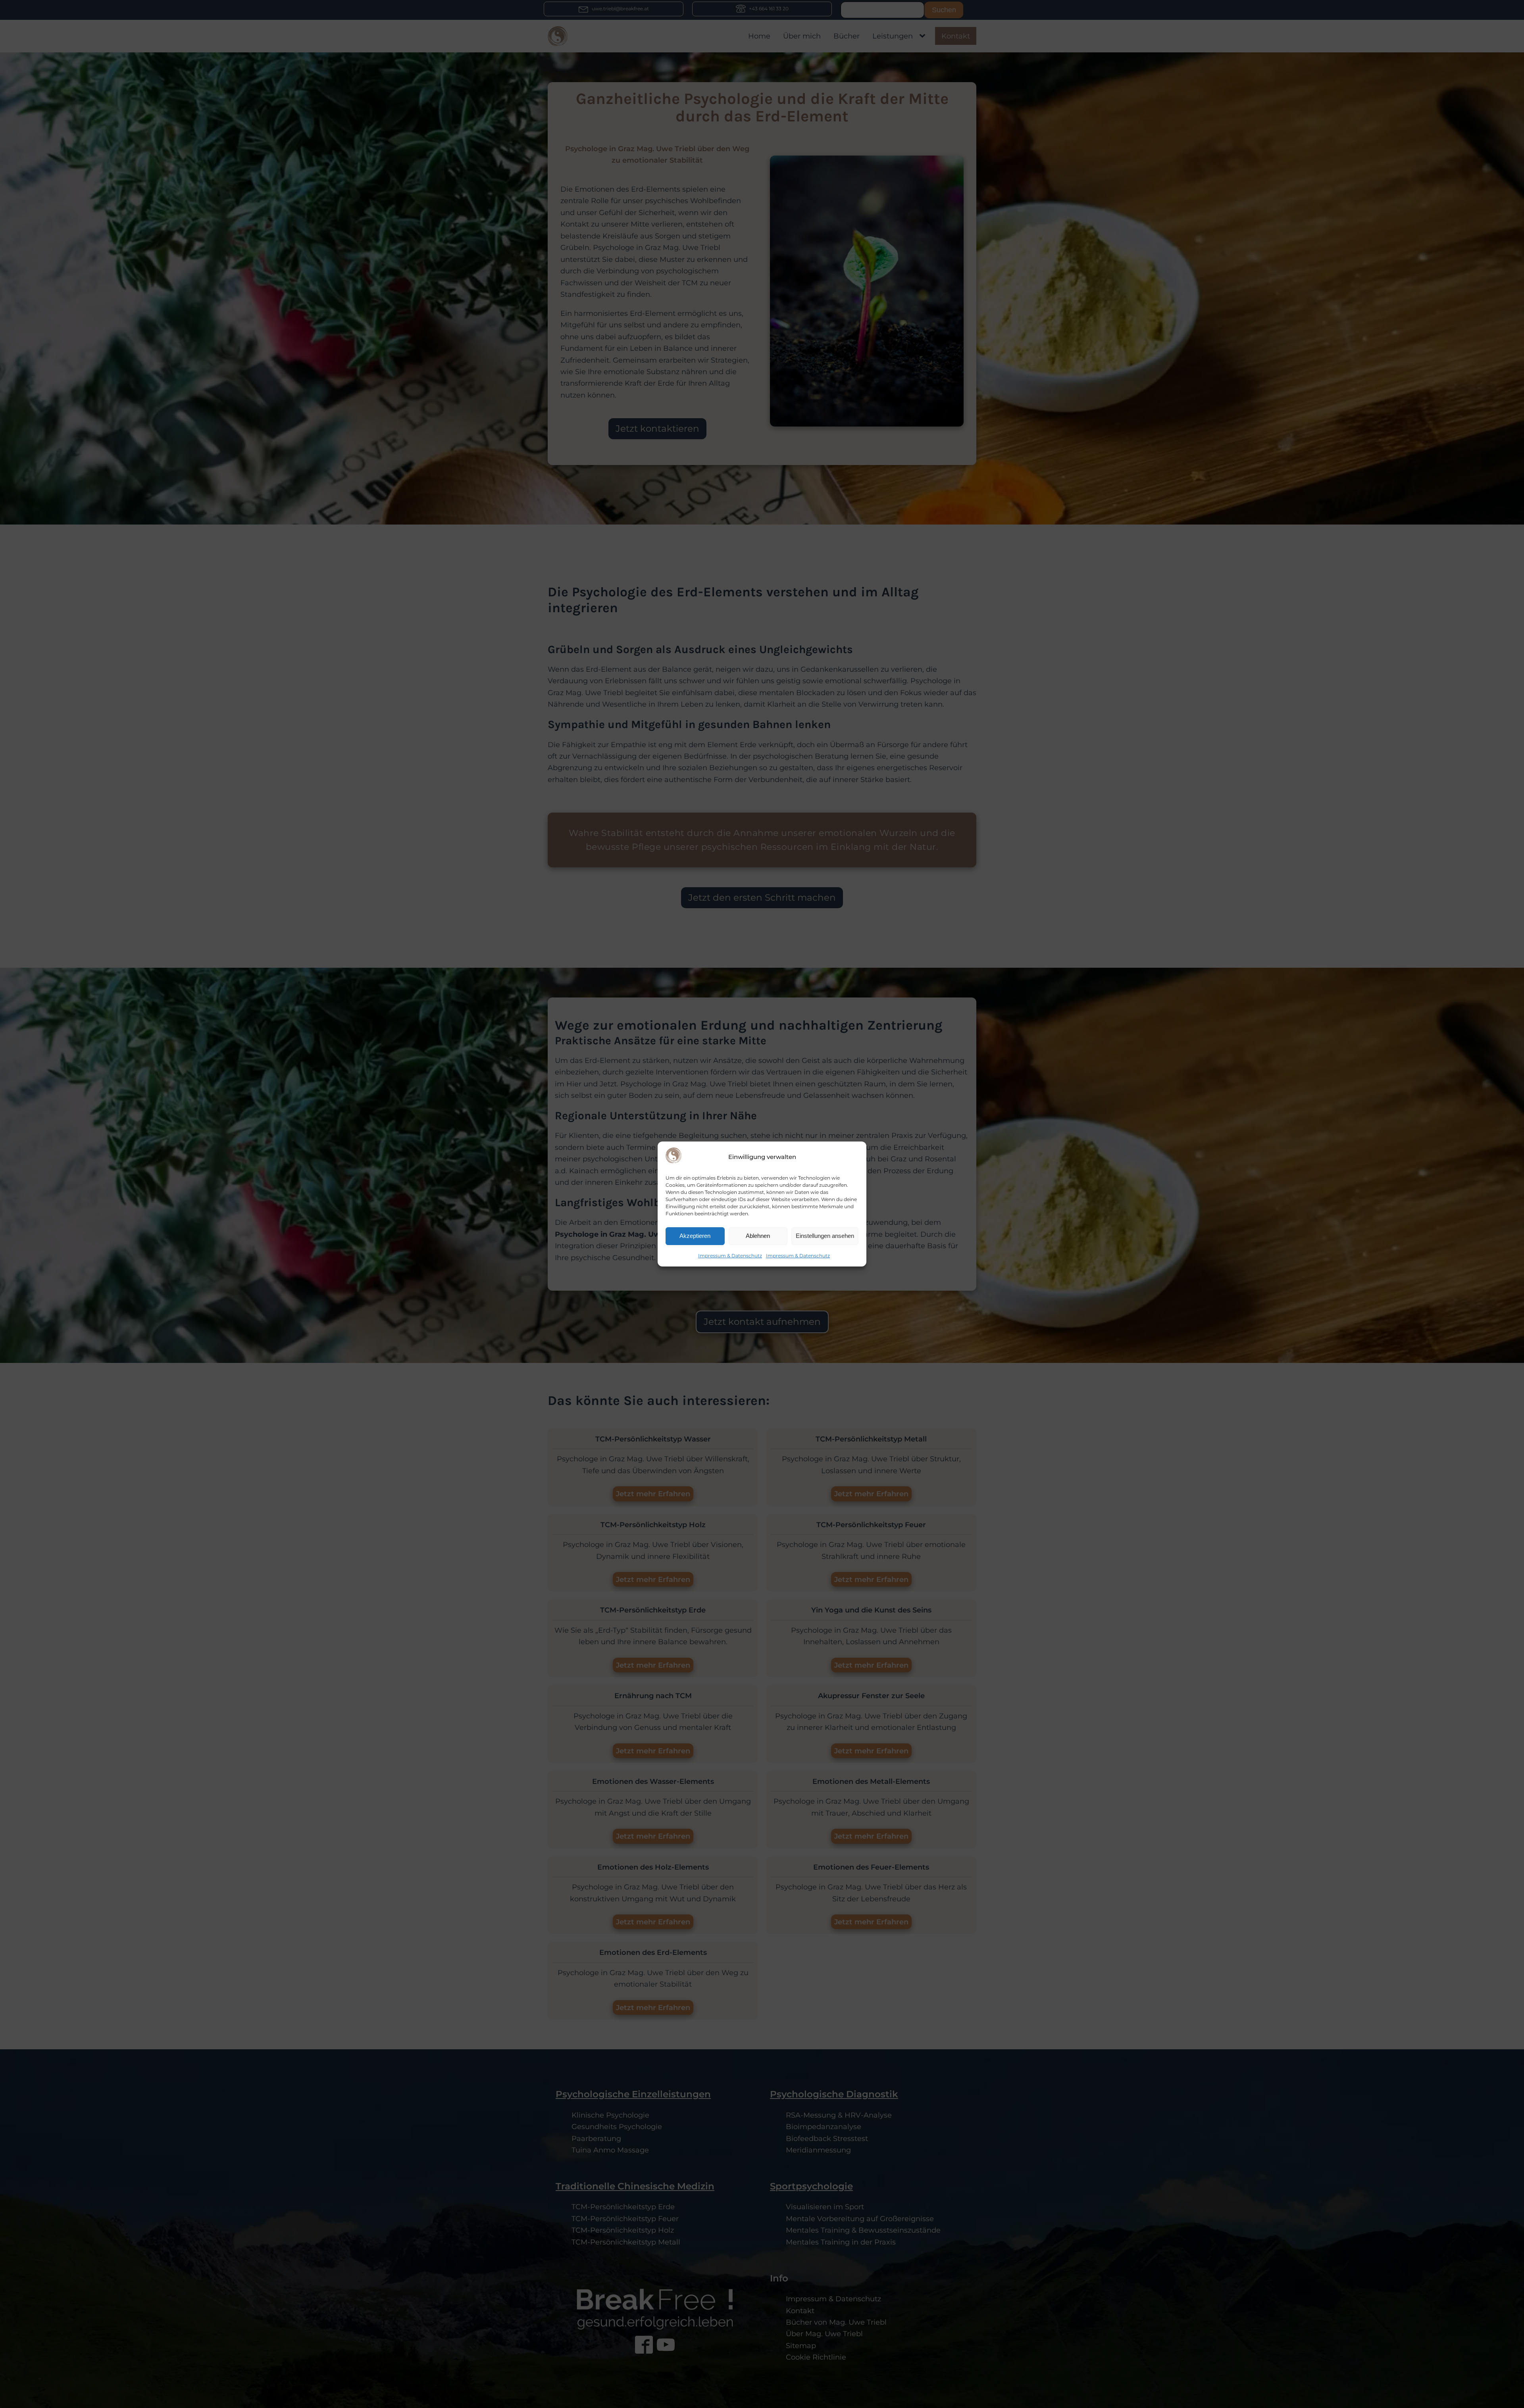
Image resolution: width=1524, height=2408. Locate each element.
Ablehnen (758, 1236)
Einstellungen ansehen (825, 1236)
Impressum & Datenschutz (730, 1256)
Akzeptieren (695, 1236)
